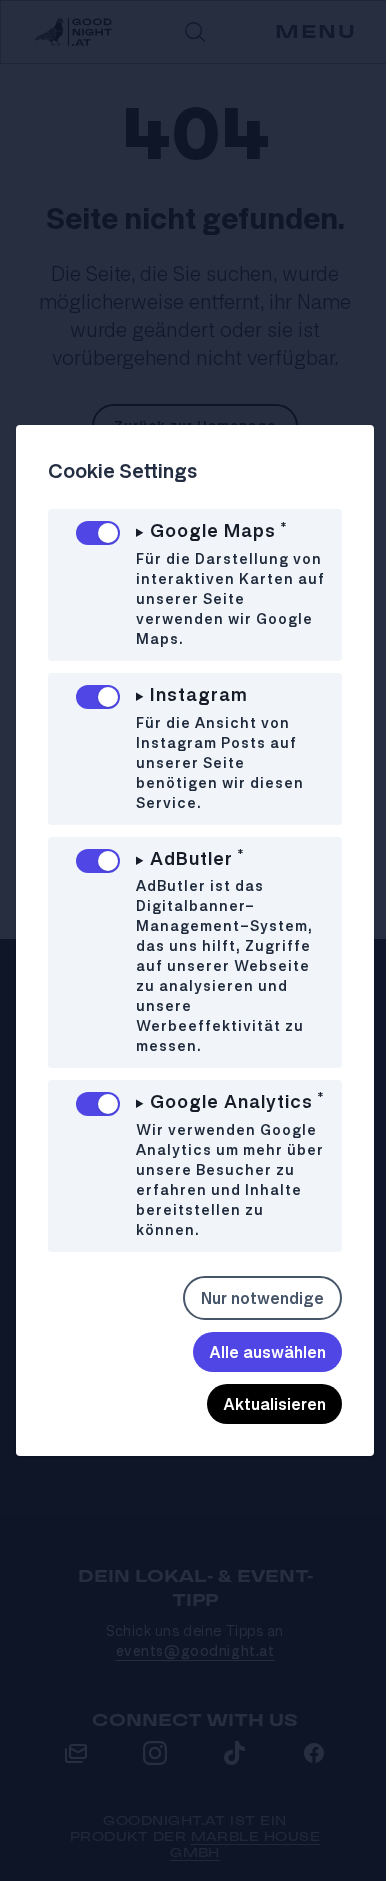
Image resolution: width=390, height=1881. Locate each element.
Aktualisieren (259, 1423)
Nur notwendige (247, 1317)
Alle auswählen (252, 1371)
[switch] (98, 533)
